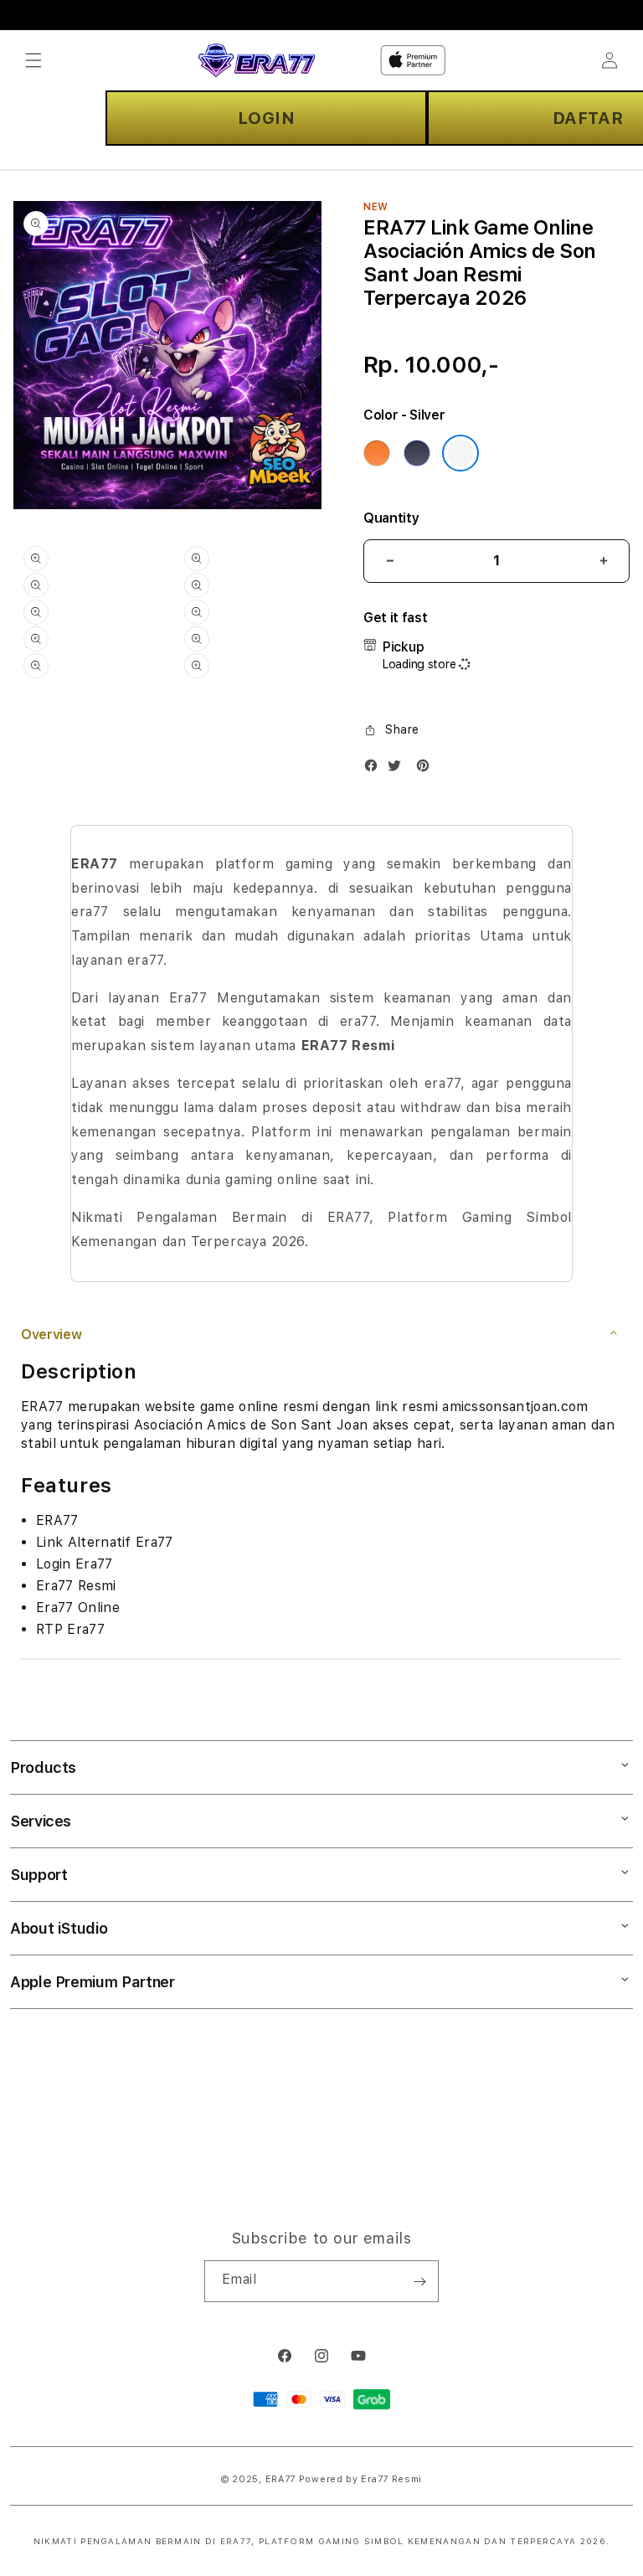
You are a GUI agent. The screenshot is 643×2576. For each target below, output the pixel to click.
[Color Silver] (460, 453)
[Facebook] (375, 769)
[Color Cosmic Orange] (377, 453)
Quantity (391, 518)
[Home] (257, 60)
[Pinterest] (427, 769)
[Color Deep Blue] (417, 453)
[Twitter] (399, 769)
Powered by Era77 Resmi (360, 2479)
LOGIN (267, 118)
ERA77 (281, 2479)
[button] (33, 60)
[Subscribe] (419, 2281)
